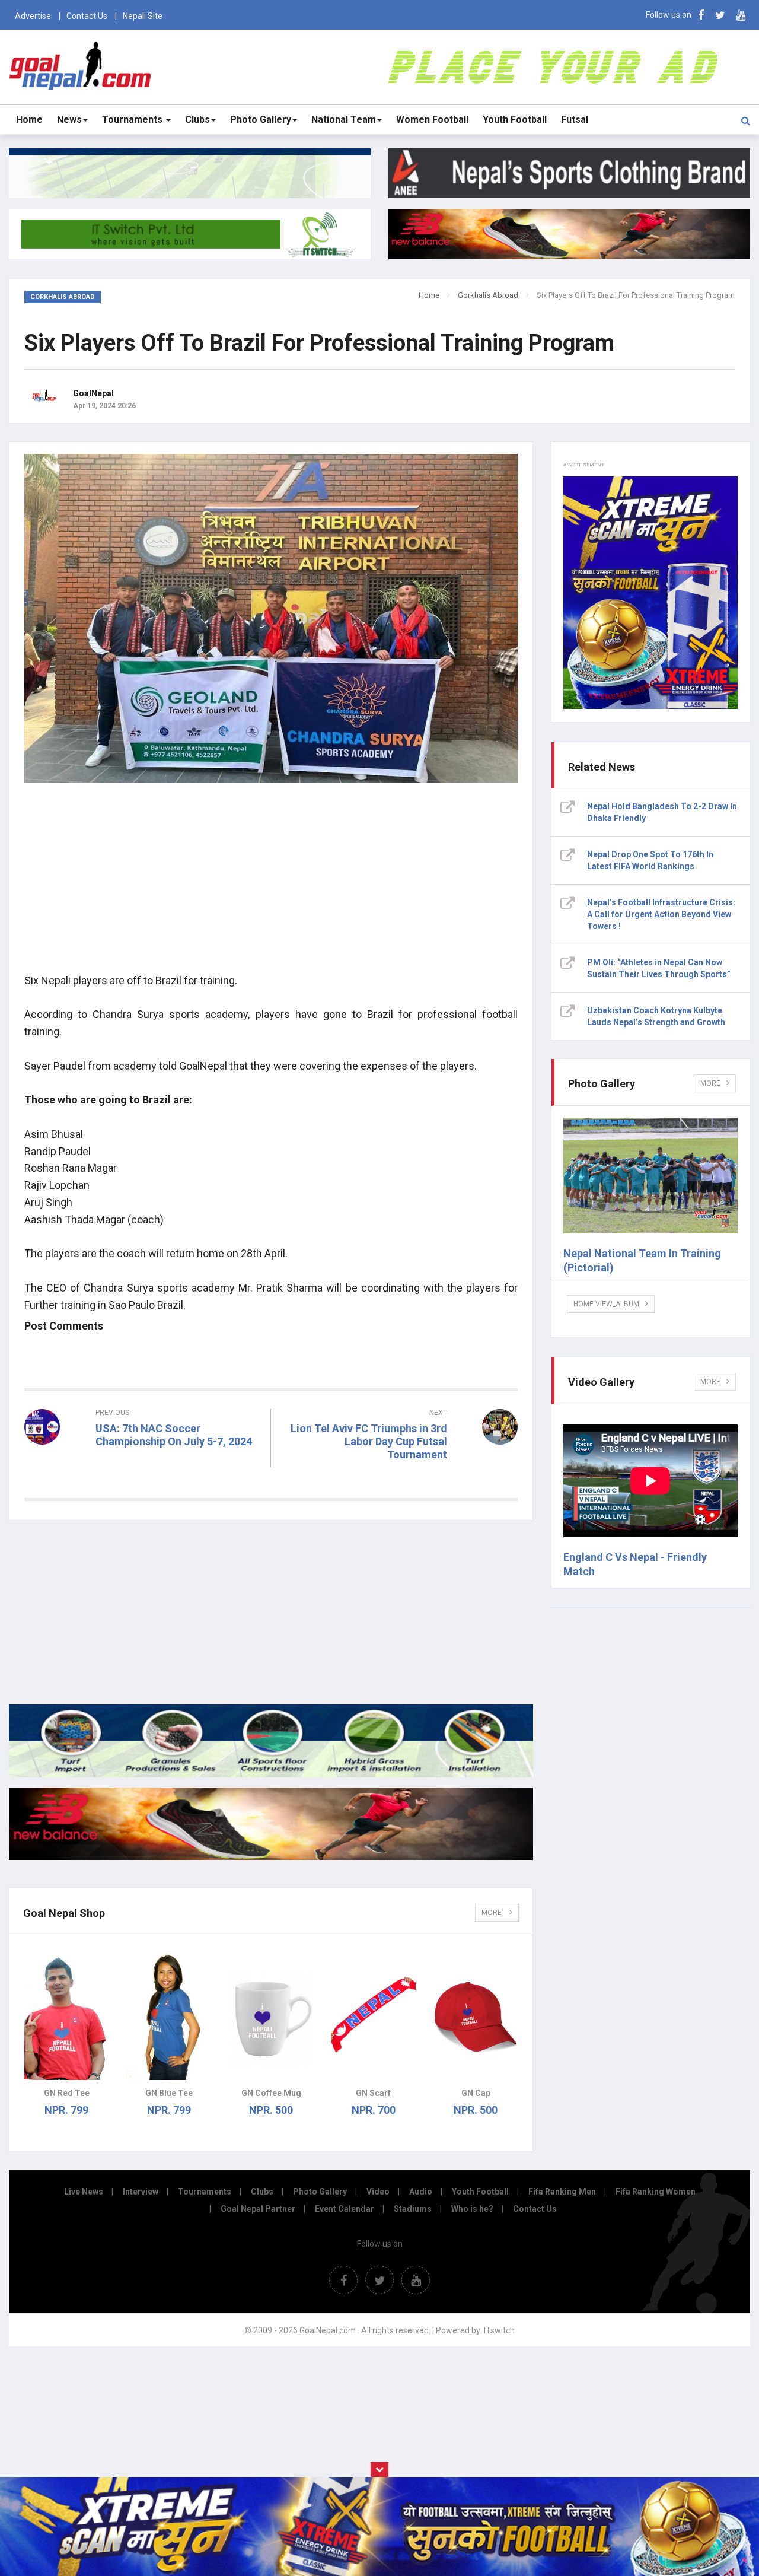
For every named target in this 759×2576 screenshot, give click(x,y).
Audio (421, 2192)
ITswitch (499, 2330)
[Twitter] (720, 15)
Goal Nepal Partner (258, 2209)
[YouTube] (741, 15)
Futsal (575, 120)
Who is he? (472, 2209)
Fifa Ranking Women (656, 2192)
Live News (84, 2192)
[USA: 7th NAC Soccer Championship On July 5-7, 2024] (143, 1463)
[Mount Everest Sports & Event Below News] (271, 1774)
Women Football (432, 120)
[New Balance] (271, 1857)
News (69, 120)
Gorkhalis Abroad (488, 295)
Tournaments (133, 120)
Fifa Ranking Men (562, 2192)
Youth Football (515, 120)
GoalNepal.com (81, 66)
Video (378, 2192)
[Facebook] (701, 15)
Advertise (33, 16)
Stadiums (413, 2209)
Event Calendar (345, 2209)
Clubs (197, 120)
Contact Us (87, 16)
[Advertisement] (271, 880)
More (492, 1913)
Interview (141, 2192)
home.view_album (606, 1304)
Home (29, 120)
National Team (344, 120)
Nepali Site (143, 16)
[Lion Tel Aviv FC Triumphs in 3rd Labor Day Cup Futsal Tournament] (400, 1476)
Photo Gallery (261, 120)
